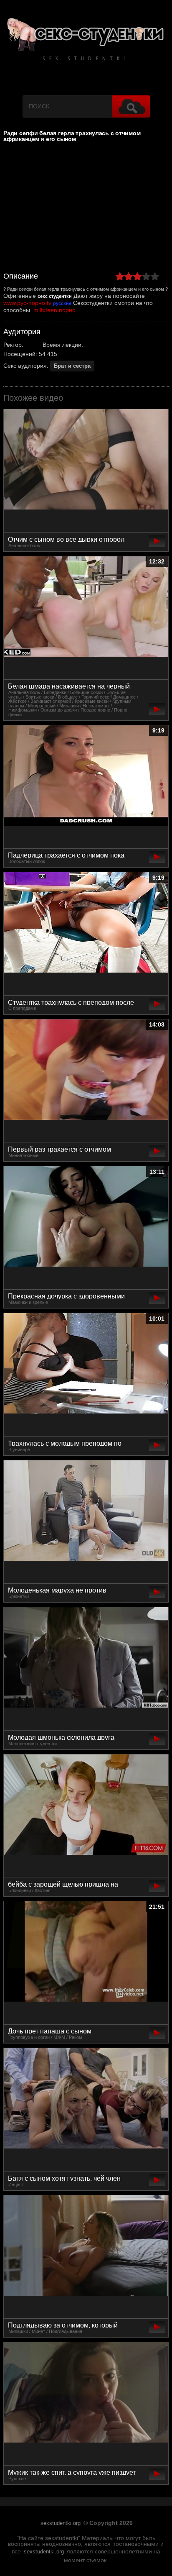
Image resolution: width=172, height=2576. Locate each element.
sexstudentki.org (61, 2523)
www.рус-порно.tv (27, 303)
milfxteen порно (54, 310)
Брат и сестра (72, 366)
